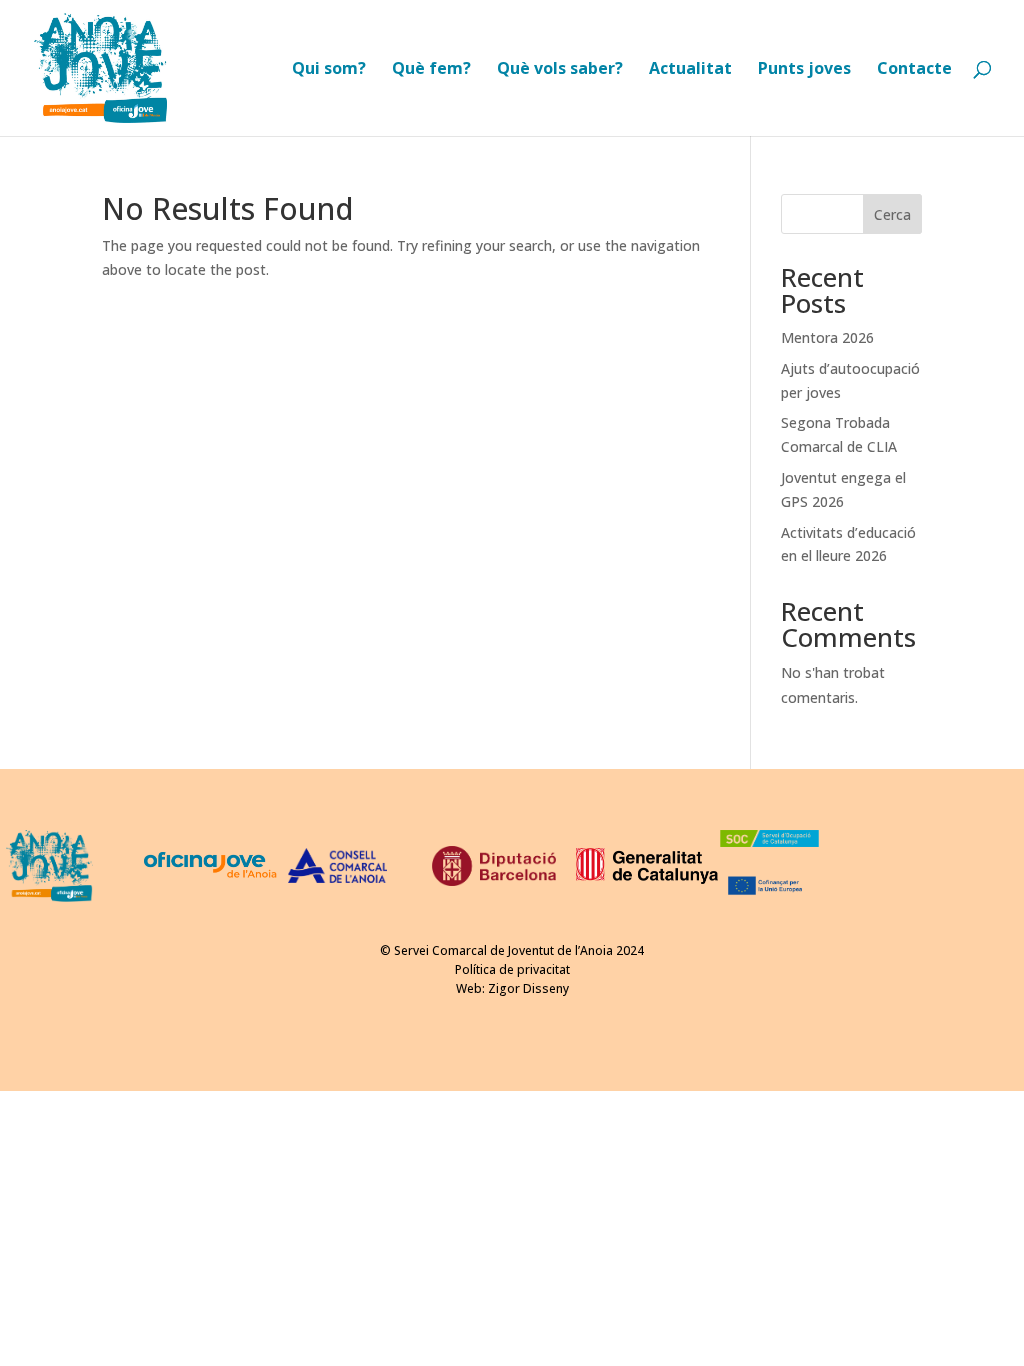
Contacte (914, 70)
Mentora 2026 (827, 337)
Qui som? (329, 70)
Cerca (892, 214)
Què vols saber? (560, 70)
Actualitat (690, 70)
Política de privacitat (512, 969)
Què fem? (431, 70)
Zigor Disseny (528, 988)
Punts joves (804, 70)
